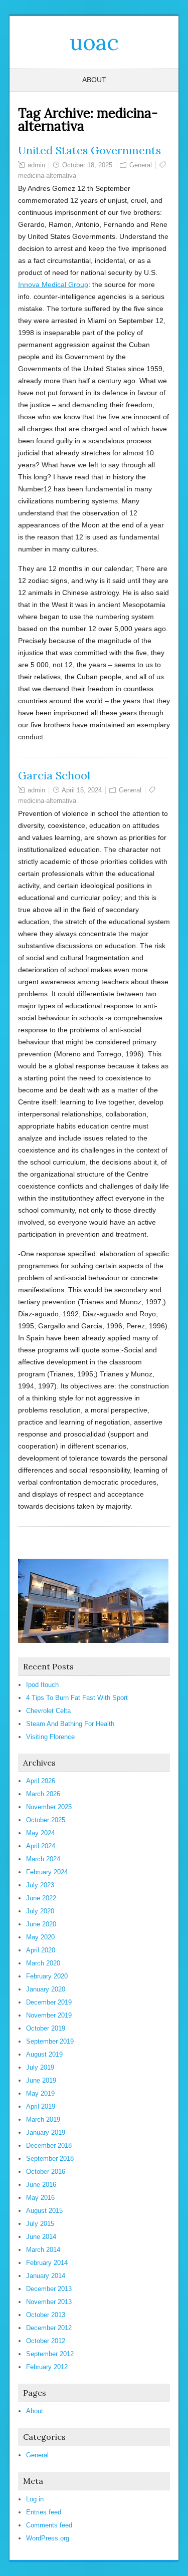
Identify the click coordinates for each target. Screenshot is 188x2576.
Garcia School (54, 775)
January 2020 (46, 1989)
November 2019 (49, 2015)
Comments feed (49, 2525)
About (94, 80)
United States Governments (89, 150)
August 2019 (44, 2054)
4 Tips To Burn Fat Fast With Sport (77, 1698)
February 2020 (47, 1976)
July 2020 (40, 1911)
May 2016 (40, 2198)
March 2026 (43, 1794)
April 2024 (41, 1846)
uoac (94, 42)
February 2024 (47, 1872)
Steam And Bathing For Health (70, 1724)
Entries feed (44, 2512)
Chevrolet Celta (48, 1711)
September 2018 (50, 2159)
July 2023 (40, 1885)
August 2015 (44, 2211)
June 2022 (41, 1898)
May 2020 (40, 1937)
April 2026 (41, 1781)
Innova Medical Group (53, 284)
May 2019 (40, 2093)
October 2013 (46, 2315)
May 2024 (40, 1833)
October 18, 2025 (87, 165)
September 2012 (50, 2354)
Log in (35, 2499)
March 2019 (43, 2119)
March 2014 (43, 2250)
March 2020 (43, 1963)
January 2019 (46, 2132)
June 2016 (41, 2185)
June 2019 (41, 2080)
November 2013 (49, 2302)
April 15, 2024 (82, 790)
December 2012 (49, 2328)
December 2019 (49, 2002)
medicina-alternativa (47, 176)
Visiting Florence (50, 1737)
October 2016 (46, 2172)
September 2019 (50, 2041)
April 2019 (41, 2106)
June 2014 (41, 2237)
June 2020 (41, 1924)
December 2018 (49, 2145)
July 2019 (40, 2067)
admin (36, 165)
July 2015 (40, 2224)
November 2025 (49, 1807)
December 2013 (49, 2289)
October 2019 (46, 2028)
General (141, 165)
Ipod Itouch (42, 1685)
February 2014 (47, 2263)
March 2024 (43, 1859)
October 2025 (46, 1820)
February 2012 (47, 2367)
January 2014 (46, 2276)
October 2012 (46, 2341)
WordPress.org (48, 2538)
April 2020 (41, 1950)
